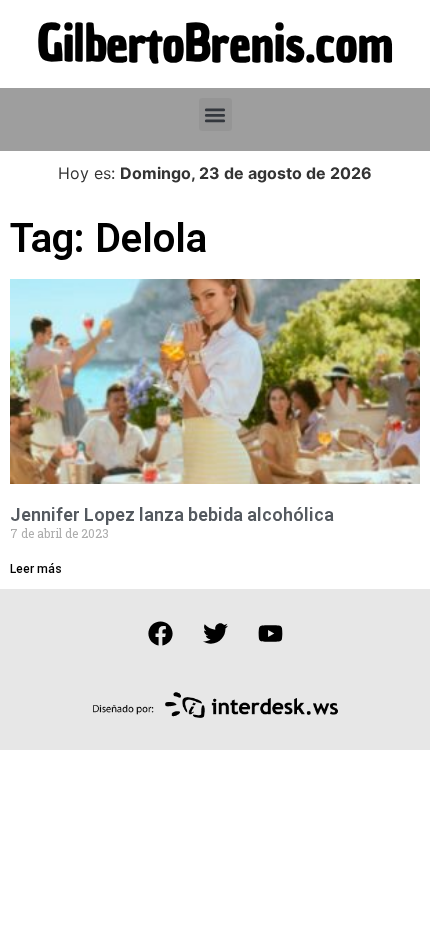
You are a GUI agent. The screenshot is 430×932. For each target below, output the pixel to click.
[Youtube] (270, 634)
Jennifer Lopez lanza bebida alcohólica (172, 514)
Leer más (36, 569)
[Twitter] (215, 634)
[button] (215, 114)
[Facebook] (160, 634)
